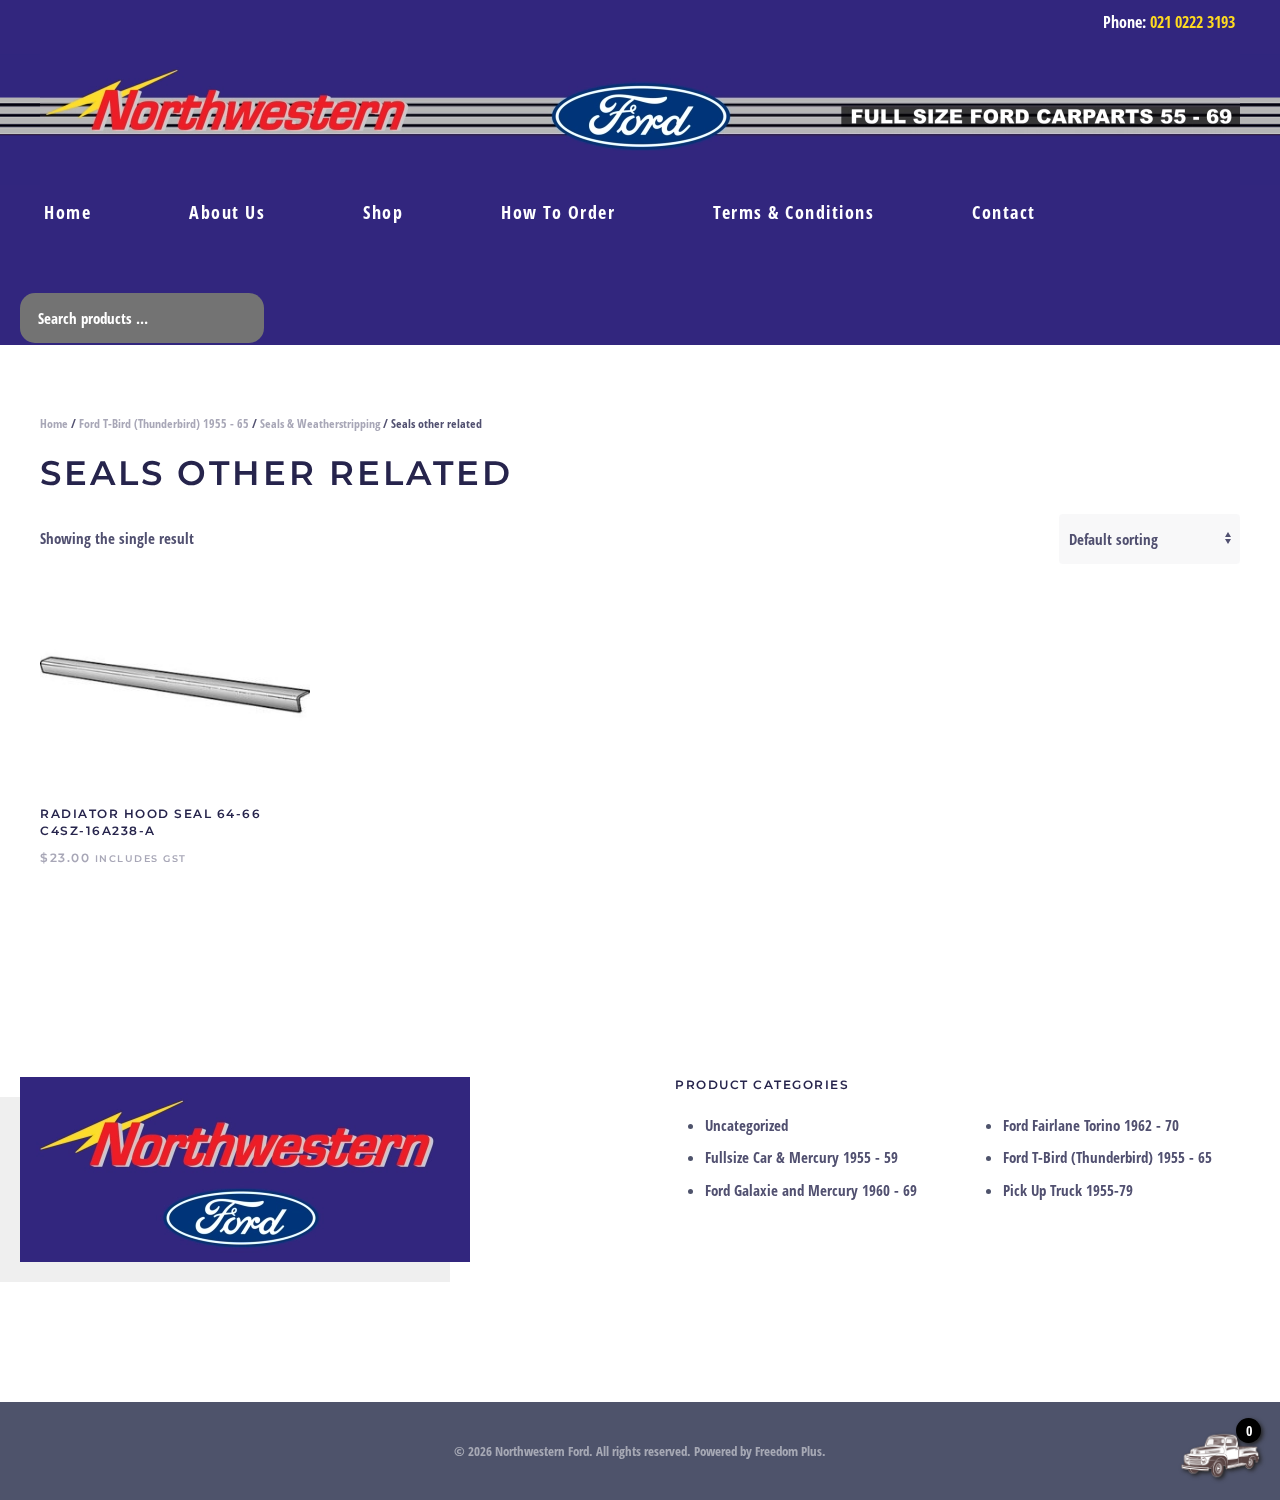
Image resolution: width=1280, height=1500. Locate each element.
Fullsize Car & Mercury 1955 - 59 (801, 1157)
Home (67, 212)
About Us (227, 212)
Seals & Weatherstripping (320, 423)
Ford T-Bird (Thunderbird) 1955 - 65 (164, 423)
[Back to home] (640, 119)
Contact (1004, 212)
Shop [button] (383, 212)
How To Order (558, 212)
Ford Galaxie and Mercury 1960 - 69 (811, 1190)
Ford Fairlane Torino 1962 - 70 (1091, 1125)
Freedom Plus (788, 1451)
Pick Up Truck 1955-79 (1068, 1190)
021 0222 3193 (1192, 22)
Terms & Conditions (793, 212)
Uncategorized (746, 1125)
